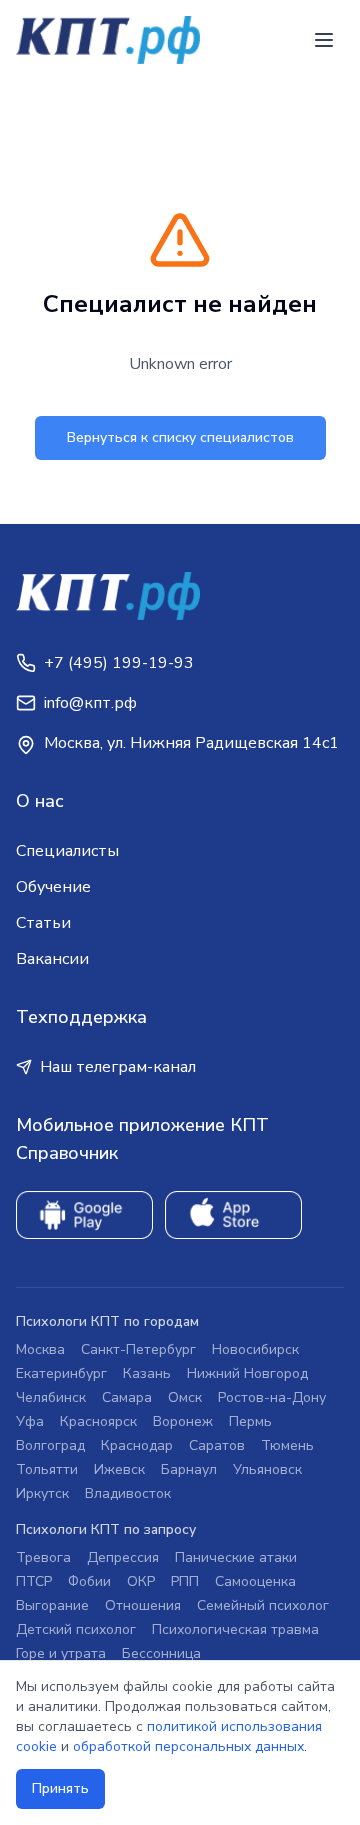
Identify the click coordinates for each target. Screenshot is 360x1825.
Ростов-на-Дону (272, 1397)
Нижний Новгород (247, 1373)
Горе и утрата (61, 1653)
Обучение (53, 887)
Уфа (30, 1421)
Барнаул (189, 1469)
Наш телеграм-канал (118, 1067)
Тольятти (47, 1469)
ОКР (141, 1581)
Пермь (250, 1421)
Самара (127, 1397)
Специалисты (67, 851)
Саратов (217, 1445)
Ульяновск (267, 1469)
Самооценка (255, 1581)
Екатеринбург (61, 1373)
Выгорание (52, 1605)
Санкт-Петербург (138, 1349)
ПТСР (34, 1581)
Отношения (143, 1605)
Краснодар (137, 1445)
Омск (185, 1397)
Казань (147, 1373)
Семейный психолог (263, 1605)
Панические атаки (236, 1557)
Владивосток (128, 1493)
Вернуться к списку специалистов (180, 437)
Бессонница (161, 1653)
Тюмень (287, 1445)
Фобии (89, 1581)
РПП (185, 1581)
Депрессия (123, 1557)
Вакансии (52, 959)
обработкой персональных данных (188, 1746)
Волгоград (50, 1445)
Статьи (43, 923)
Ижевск (119, 1469)
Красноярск (98, 1421)
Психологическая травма (235, 1629)
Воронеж (183, 1421)
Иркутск (42, 1493)
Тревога (43, 1557)
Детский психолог (76, 1629)
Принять (60, 1788)
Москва (40, 1349)
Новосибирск (255, 1349)
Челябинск (51, 1397)
